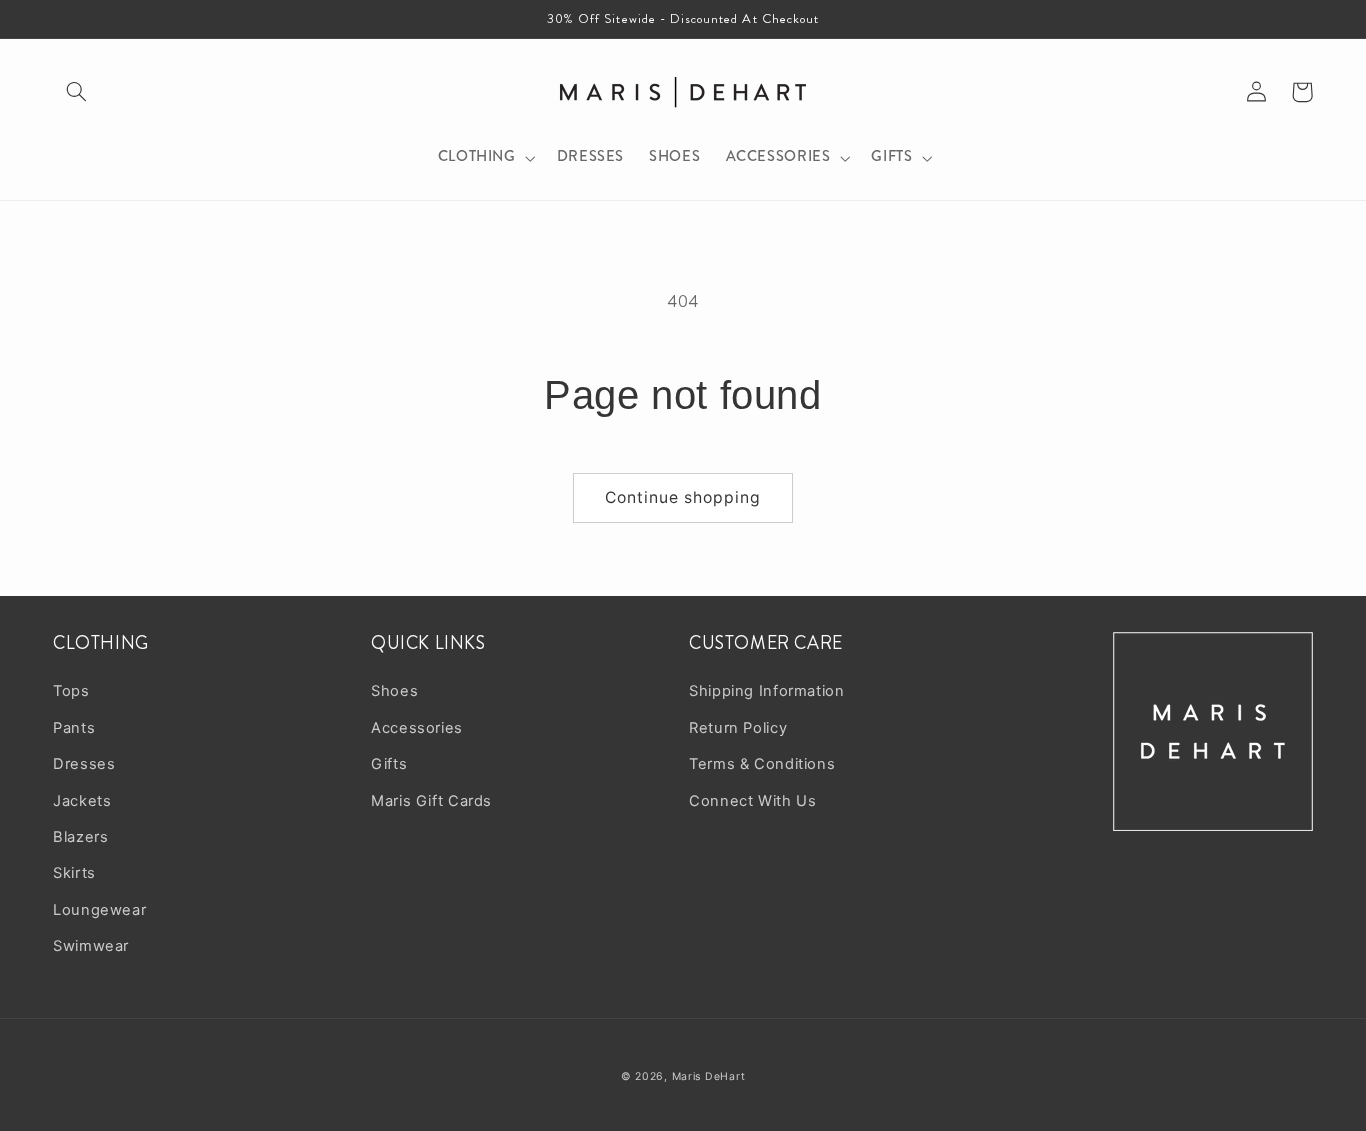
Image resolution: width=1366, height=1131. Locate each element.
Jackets (82, 801)
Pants (74, 728)
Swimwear (91, 946)
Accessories (417, 728)
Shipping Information (767, 691)
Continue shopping (683, 497)
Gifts (389, 764)
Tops (71, 691)
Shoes (394, 691)
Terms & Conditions (762, 764)
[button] (76, 92)
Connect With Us (752, 801)
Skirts (74, 873)
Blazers (80, 837)
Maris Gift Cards (431, 801)
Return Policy (738, 728)
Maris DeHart (709, 1076)
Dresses (84, 764)
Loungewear (99, 910)
